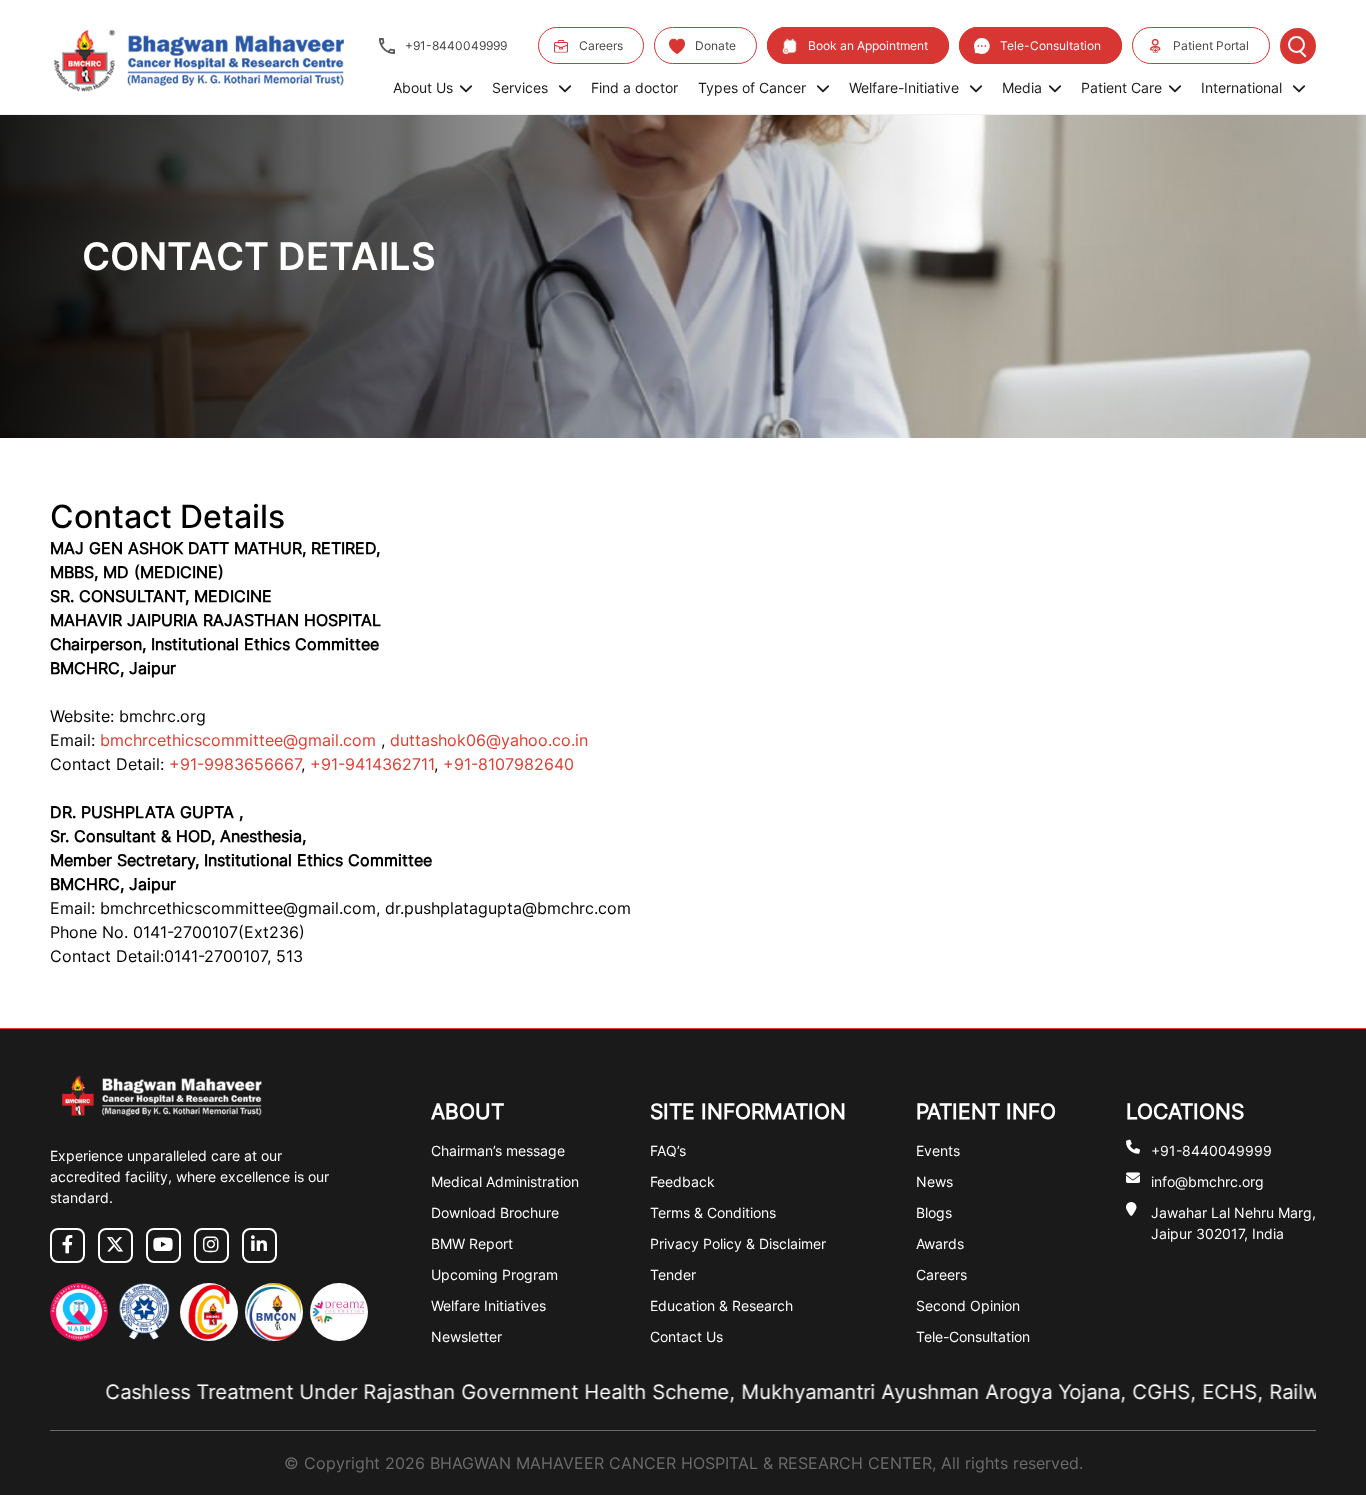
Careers (601, 45)
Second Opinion (968, 1305)
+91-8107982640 (508, 764)
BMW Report (472, 1243)
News (934, 1181)
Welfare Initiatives (488, 1305)
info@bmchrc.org (1207, 1181)
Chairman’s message (498, 1150)
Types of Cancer (754, 87)
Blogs (934, 1212)
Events (938, 1150)
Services (522, 87)
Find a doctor (634, 87)
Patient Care (1121, 87)
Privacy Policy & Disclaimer (738, 1243)
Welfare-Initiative (906, 87)
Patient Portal (1211, 45)
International (1243, 87)
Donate (715, 45)
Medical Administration (505, 1181)
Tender (673, 1274)
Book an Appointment (868, 45)
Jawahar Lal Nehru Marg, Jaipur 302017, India (1233, 1223)
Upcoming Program (494, 1274)
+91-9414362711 (372, 764)
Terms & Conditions (713, 1212)
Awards (940, 1243)
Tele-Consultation (1050, 45)
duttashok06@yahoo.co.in (489, 740)
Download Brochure (495, 1212)
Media (1022, 87)
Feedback (682, 1181)
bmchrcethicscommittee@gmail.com (240, 740)
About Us (423, 87)
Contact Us (686, 1336)
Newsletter (466, 1336)
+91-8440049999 (456, 45)
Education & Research (721, 1305)
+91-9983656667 (232, 764)
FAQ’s (668, 1150)
